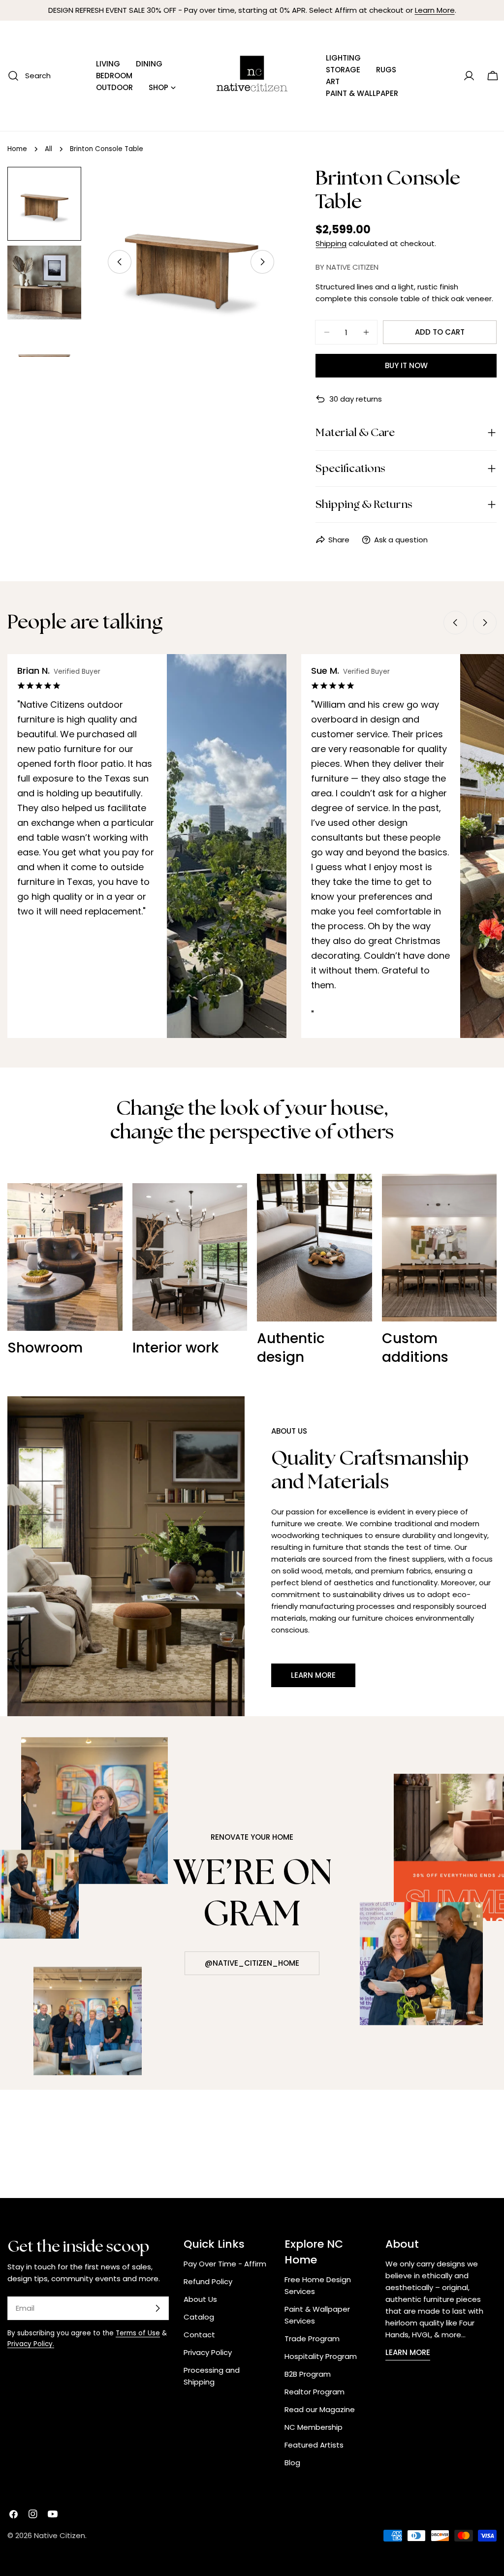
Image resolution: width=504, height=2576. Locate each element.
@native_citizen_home (252, 1963)
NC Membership (314, 2427)
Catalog (199, 2317)
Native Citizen (60, 2535)
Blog (292, 2463)
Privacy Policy (208, 2352)
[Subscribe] (157, 2308)
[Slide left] (120, 262)
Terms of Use (138, 2333)
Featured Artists (314, 2445)
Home (17, 149)
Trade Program (312, 2339)
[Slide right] (262, 262)
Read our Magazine (320, 2409)
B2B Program (308, 2374)
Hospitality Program (321, 2356)
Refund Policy (208, 2281)
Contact (199, 2335)
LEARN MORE (408, 2352)
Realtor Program (315, 2392)
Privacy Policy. (31, 2344)
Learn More (435, 10)
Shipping (331, 243)
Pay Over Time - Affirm (225, 2264)
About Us (200, 2299)
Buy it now (406, 365)
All (48, 149)
